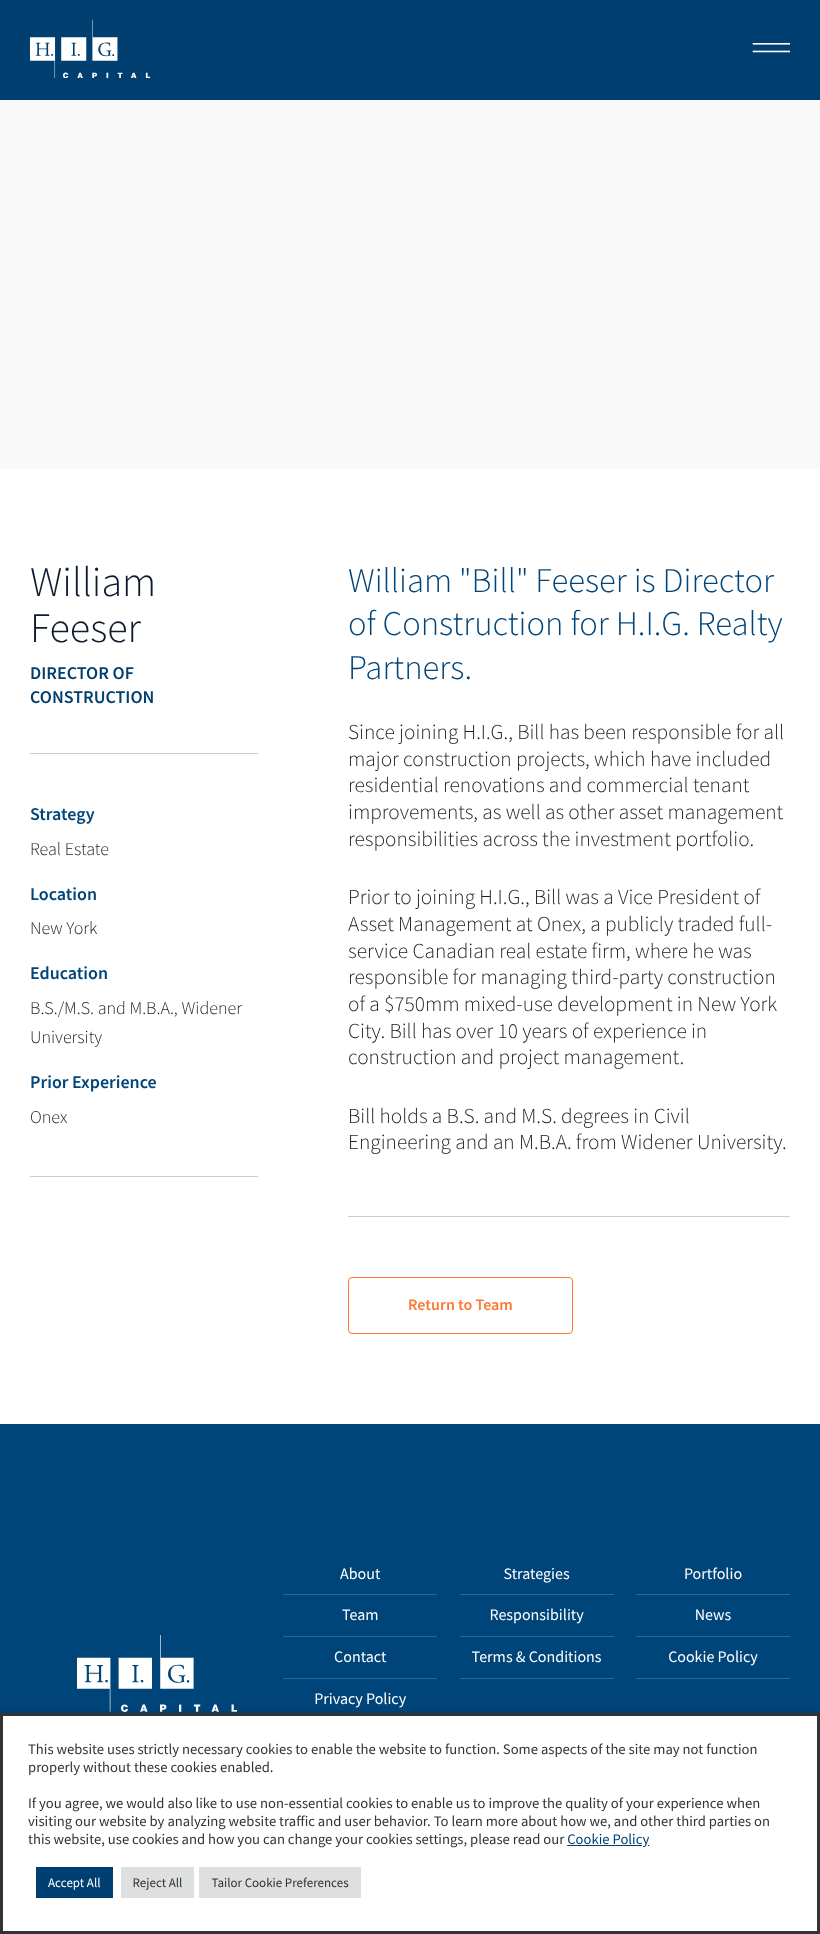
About (360, 1574)
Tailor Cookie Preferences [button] (279, 1882)
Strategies (537, 1574)
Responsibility (536, 1615)
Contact (360, 1657)
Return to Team (460, 1305)
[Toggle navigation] (765, 50)
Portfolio (713, 1574)
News (713, 1615)
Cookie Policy (713, 1657)
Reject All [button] (158, 1882)
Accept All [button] (74, 1882)
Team (360, 1615)
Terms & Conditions (537, 1657)
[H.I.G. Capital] (90, 50)
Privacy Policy (360, 1699)
